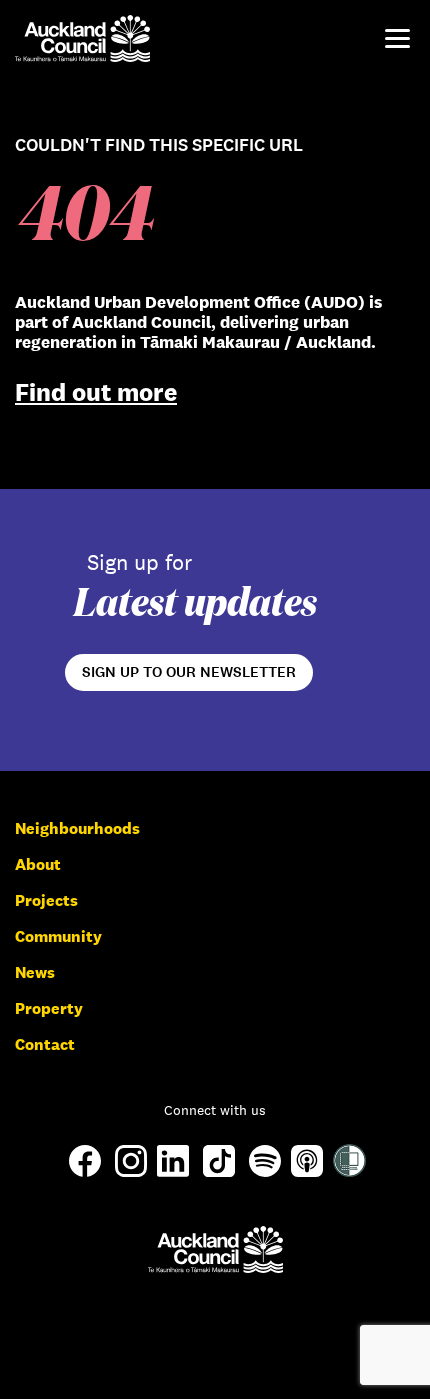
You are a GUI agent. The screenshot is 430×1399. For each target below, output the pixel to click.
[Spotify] (265, 1171)
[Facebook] (85, 1175)
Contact (45, 1044)
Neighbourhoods (77, 828)
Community (58, 936)
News (35, 972)
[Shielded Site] (349, 1171)
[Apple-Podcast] (307, 1171)
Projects (46, 900)
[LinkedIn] (173, 1171)
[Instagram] (131, 1171)
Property (49, 1008)
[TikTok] (219, 1175)
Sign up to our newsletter (189, 672)
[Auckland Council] (215, 1249)
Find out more (96, 391)
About (38, 864)
